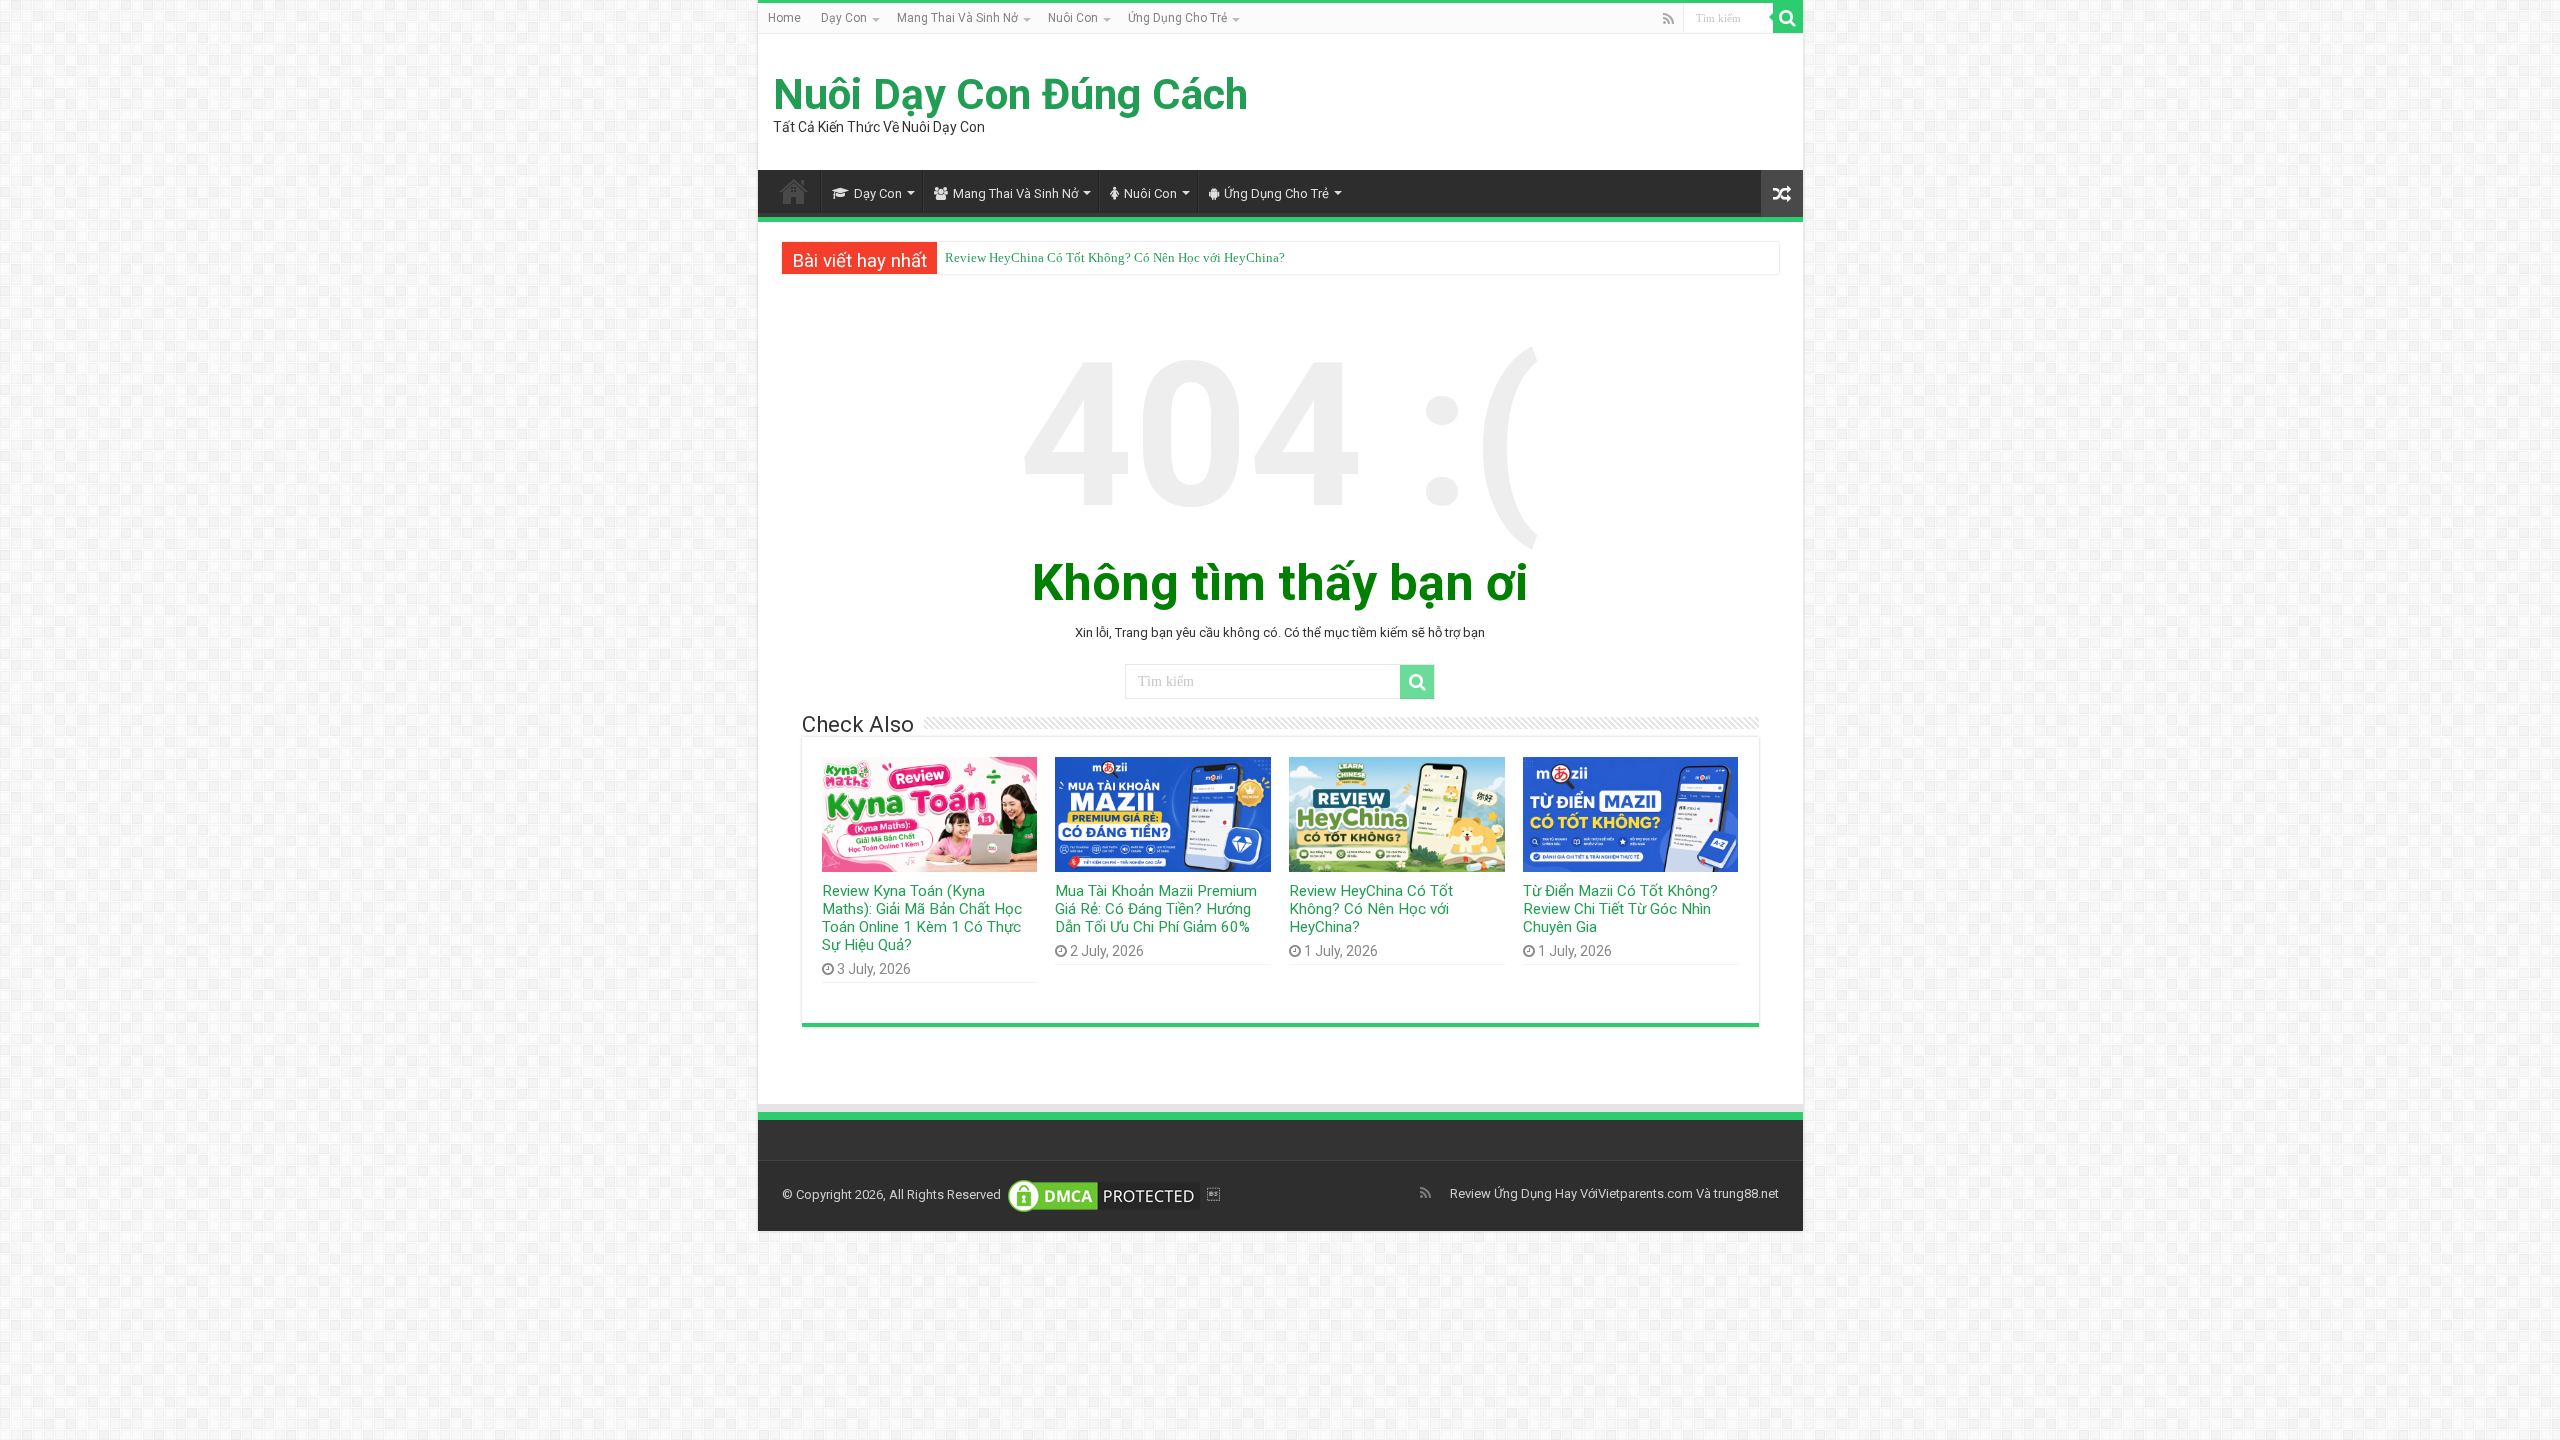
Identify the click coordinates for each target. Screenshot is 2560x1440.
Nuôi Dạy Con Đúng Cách (1010, 94)
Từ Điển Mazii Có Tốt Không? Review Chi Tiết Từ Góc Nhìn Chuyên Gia (1620, 909)
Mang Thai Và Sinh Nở (957, 18)
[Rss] (1668, 19)
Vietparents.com (1645, 1193)
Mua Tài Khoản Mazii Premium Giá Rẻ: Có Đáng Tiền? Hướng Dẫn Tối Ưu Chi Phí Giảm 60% (1156, 909)
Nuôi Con (1073, 18)
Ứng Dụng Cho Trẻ (1177, 18)
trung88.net (1746, 1193)
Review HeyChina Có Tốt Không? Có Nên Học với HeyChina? (1115, 257)
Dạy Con (844, 18)
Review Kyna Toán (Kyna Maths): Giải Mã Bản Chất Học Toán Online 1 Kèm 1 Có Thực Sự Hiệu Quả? (922, 918)
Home (784, 18)
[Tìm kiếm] (1788, 18)
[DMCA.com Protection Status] (1104, 1194)
